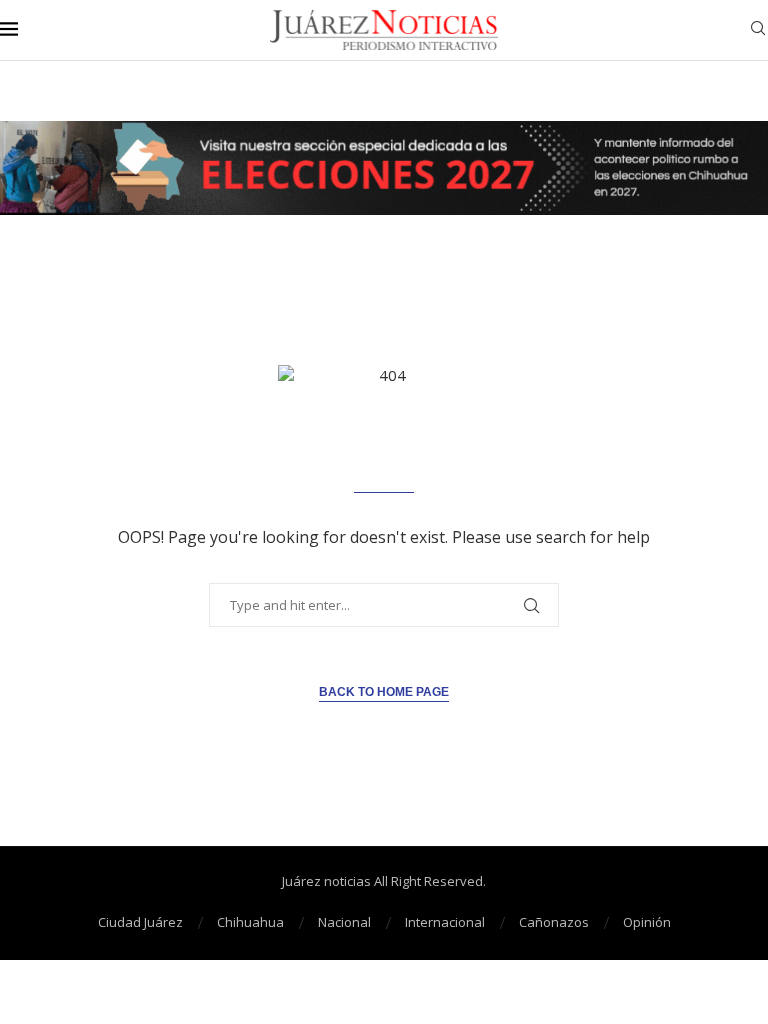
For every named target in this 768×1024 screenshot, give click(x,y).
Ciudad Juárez (140, 922)
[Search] (758, 30)
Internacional (445, 922)
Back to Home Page (384, 692)
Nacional (344, 922)
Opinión (647, 922)
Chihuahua (250, 922)
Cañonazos (554, 922)
